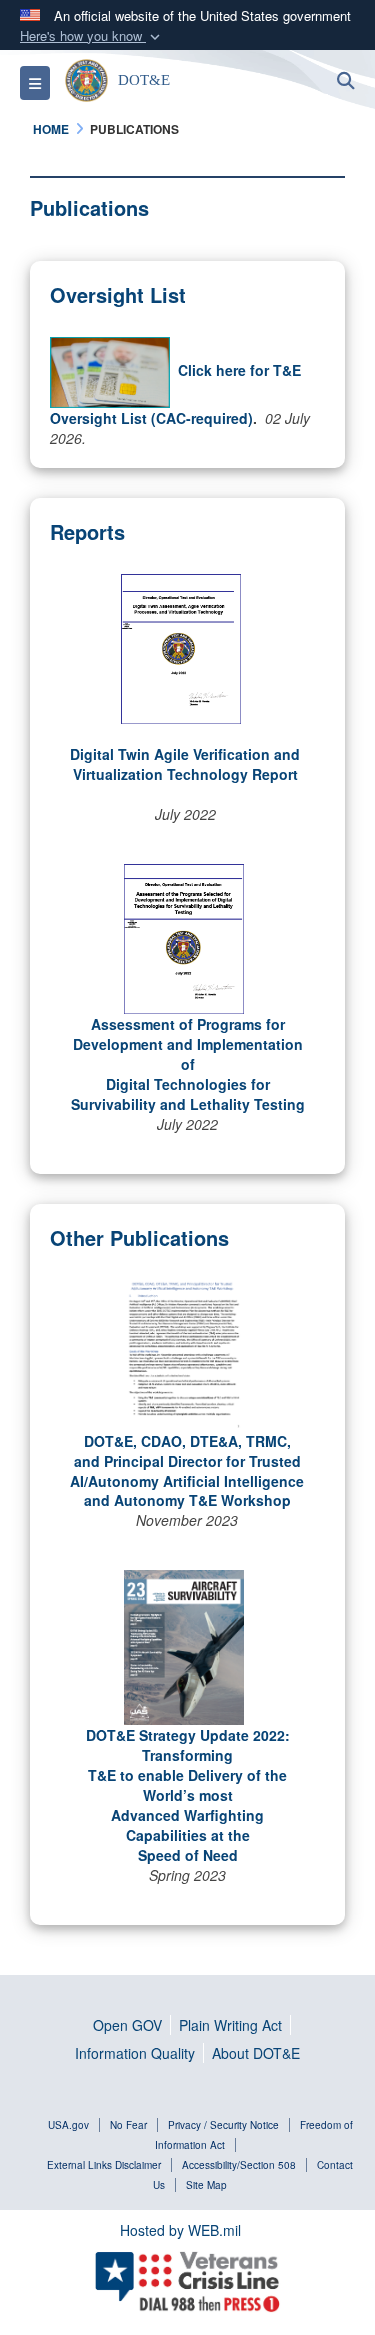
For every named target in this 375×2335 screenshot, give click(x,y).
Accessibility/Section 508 (239, 2165)
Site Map (206, 2185)
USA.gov (68, 2125)
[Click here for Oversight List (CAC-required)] (110, 370)
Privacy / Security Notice (223, 2125)
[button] (92, 36)
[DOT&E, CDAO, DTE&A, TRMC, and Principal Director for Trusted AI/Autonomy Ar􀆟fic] (183, 1353)
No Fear (128, 2125)
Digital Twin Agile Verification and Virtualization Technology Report (185, 764)
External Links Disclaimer (104, 2165)
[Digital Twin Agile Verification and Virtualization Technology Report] (181, 647)
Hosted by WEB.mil (180, 2230)
